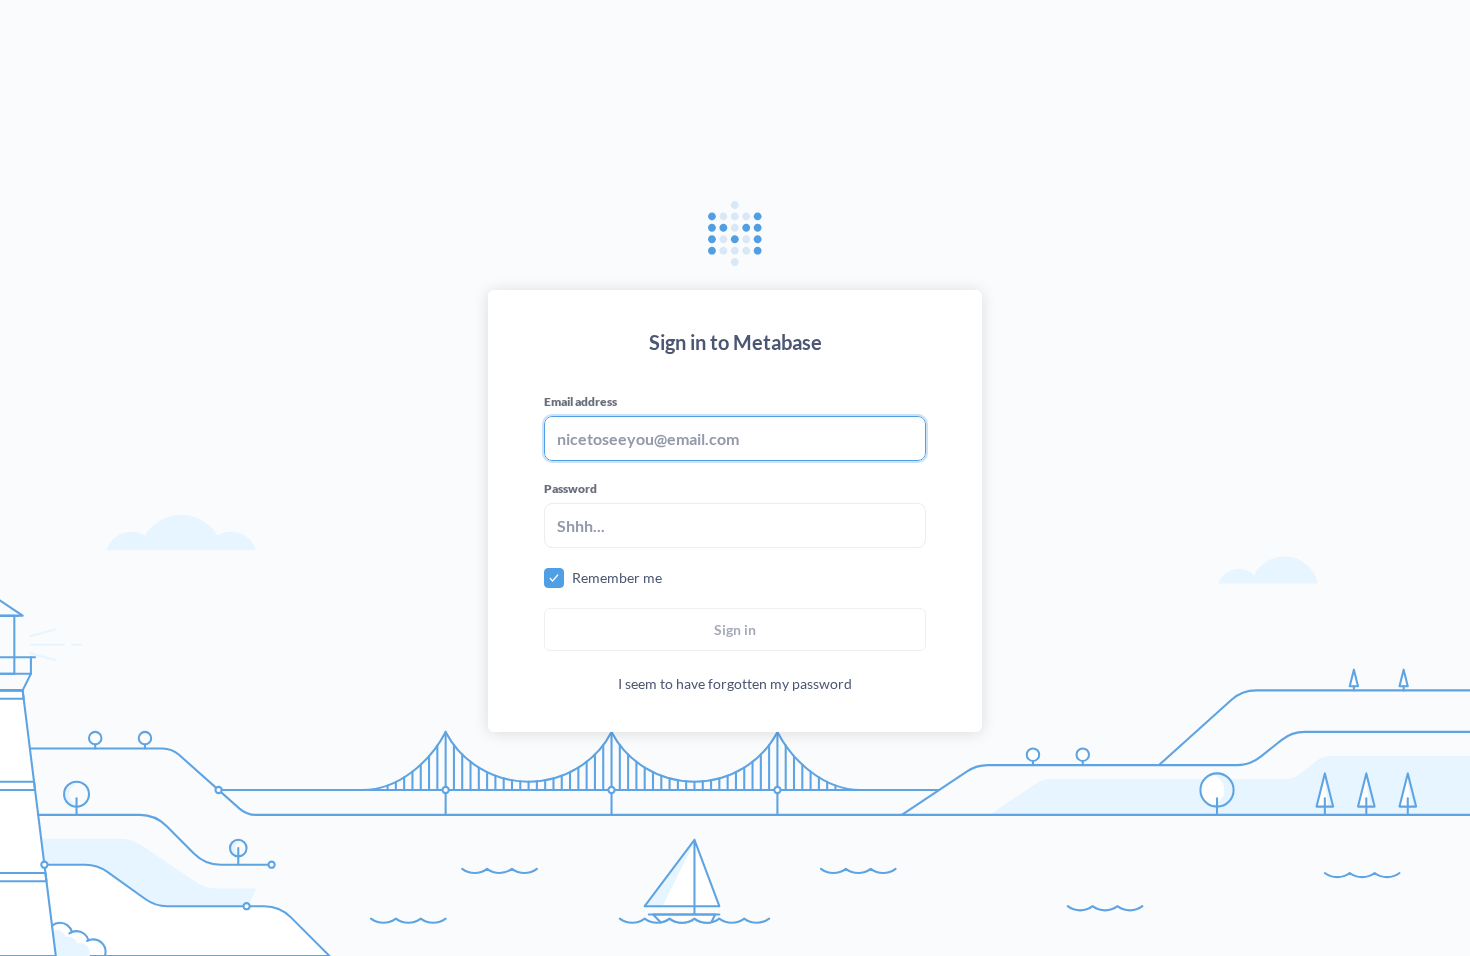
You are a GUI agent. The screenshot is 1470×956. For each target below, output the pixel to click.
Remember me (617, 577)
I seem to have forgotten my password (735, 683)
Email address (580, 401)
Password (570, 488)
